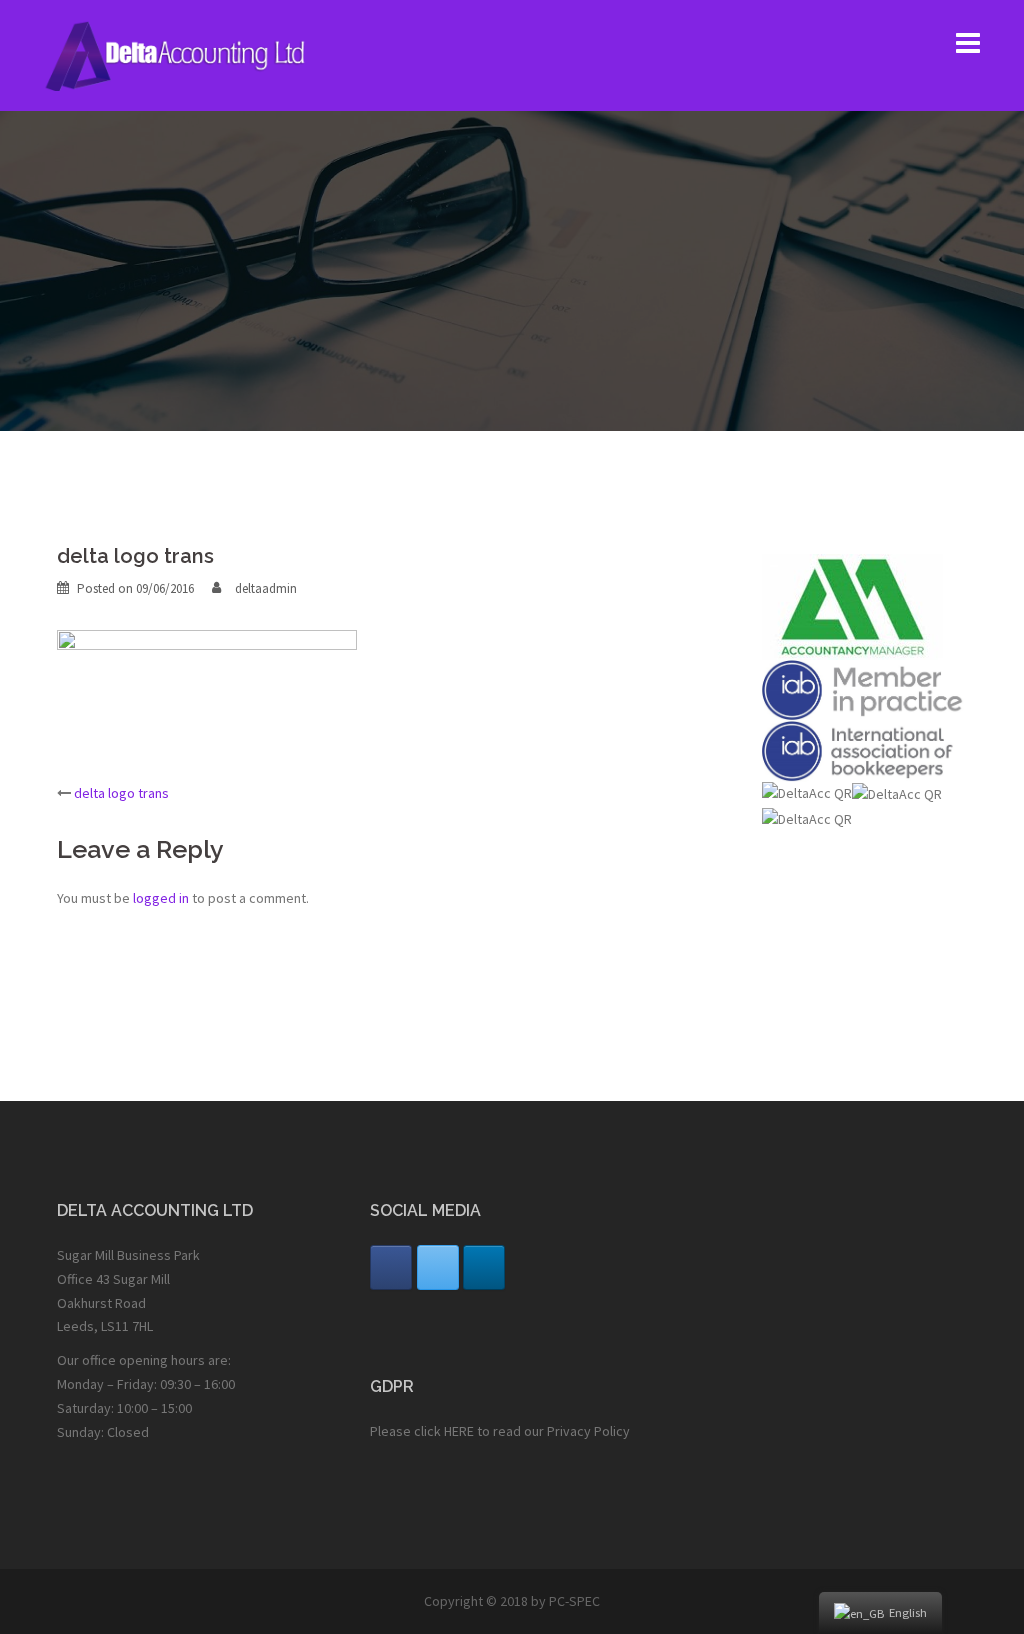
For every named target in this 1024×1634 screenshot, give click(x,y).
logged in (161, 898)
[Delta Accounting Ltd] (188, 54)
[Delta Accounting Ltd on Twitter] (438, 1267)
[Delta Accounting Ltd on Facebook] (391, 1267)
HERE (459, 1431)
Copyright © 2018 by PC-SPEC (512, 1601)
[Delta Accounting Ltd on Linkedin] (484, 1267)
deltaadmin (266, 588)
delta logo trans (121, 793)
